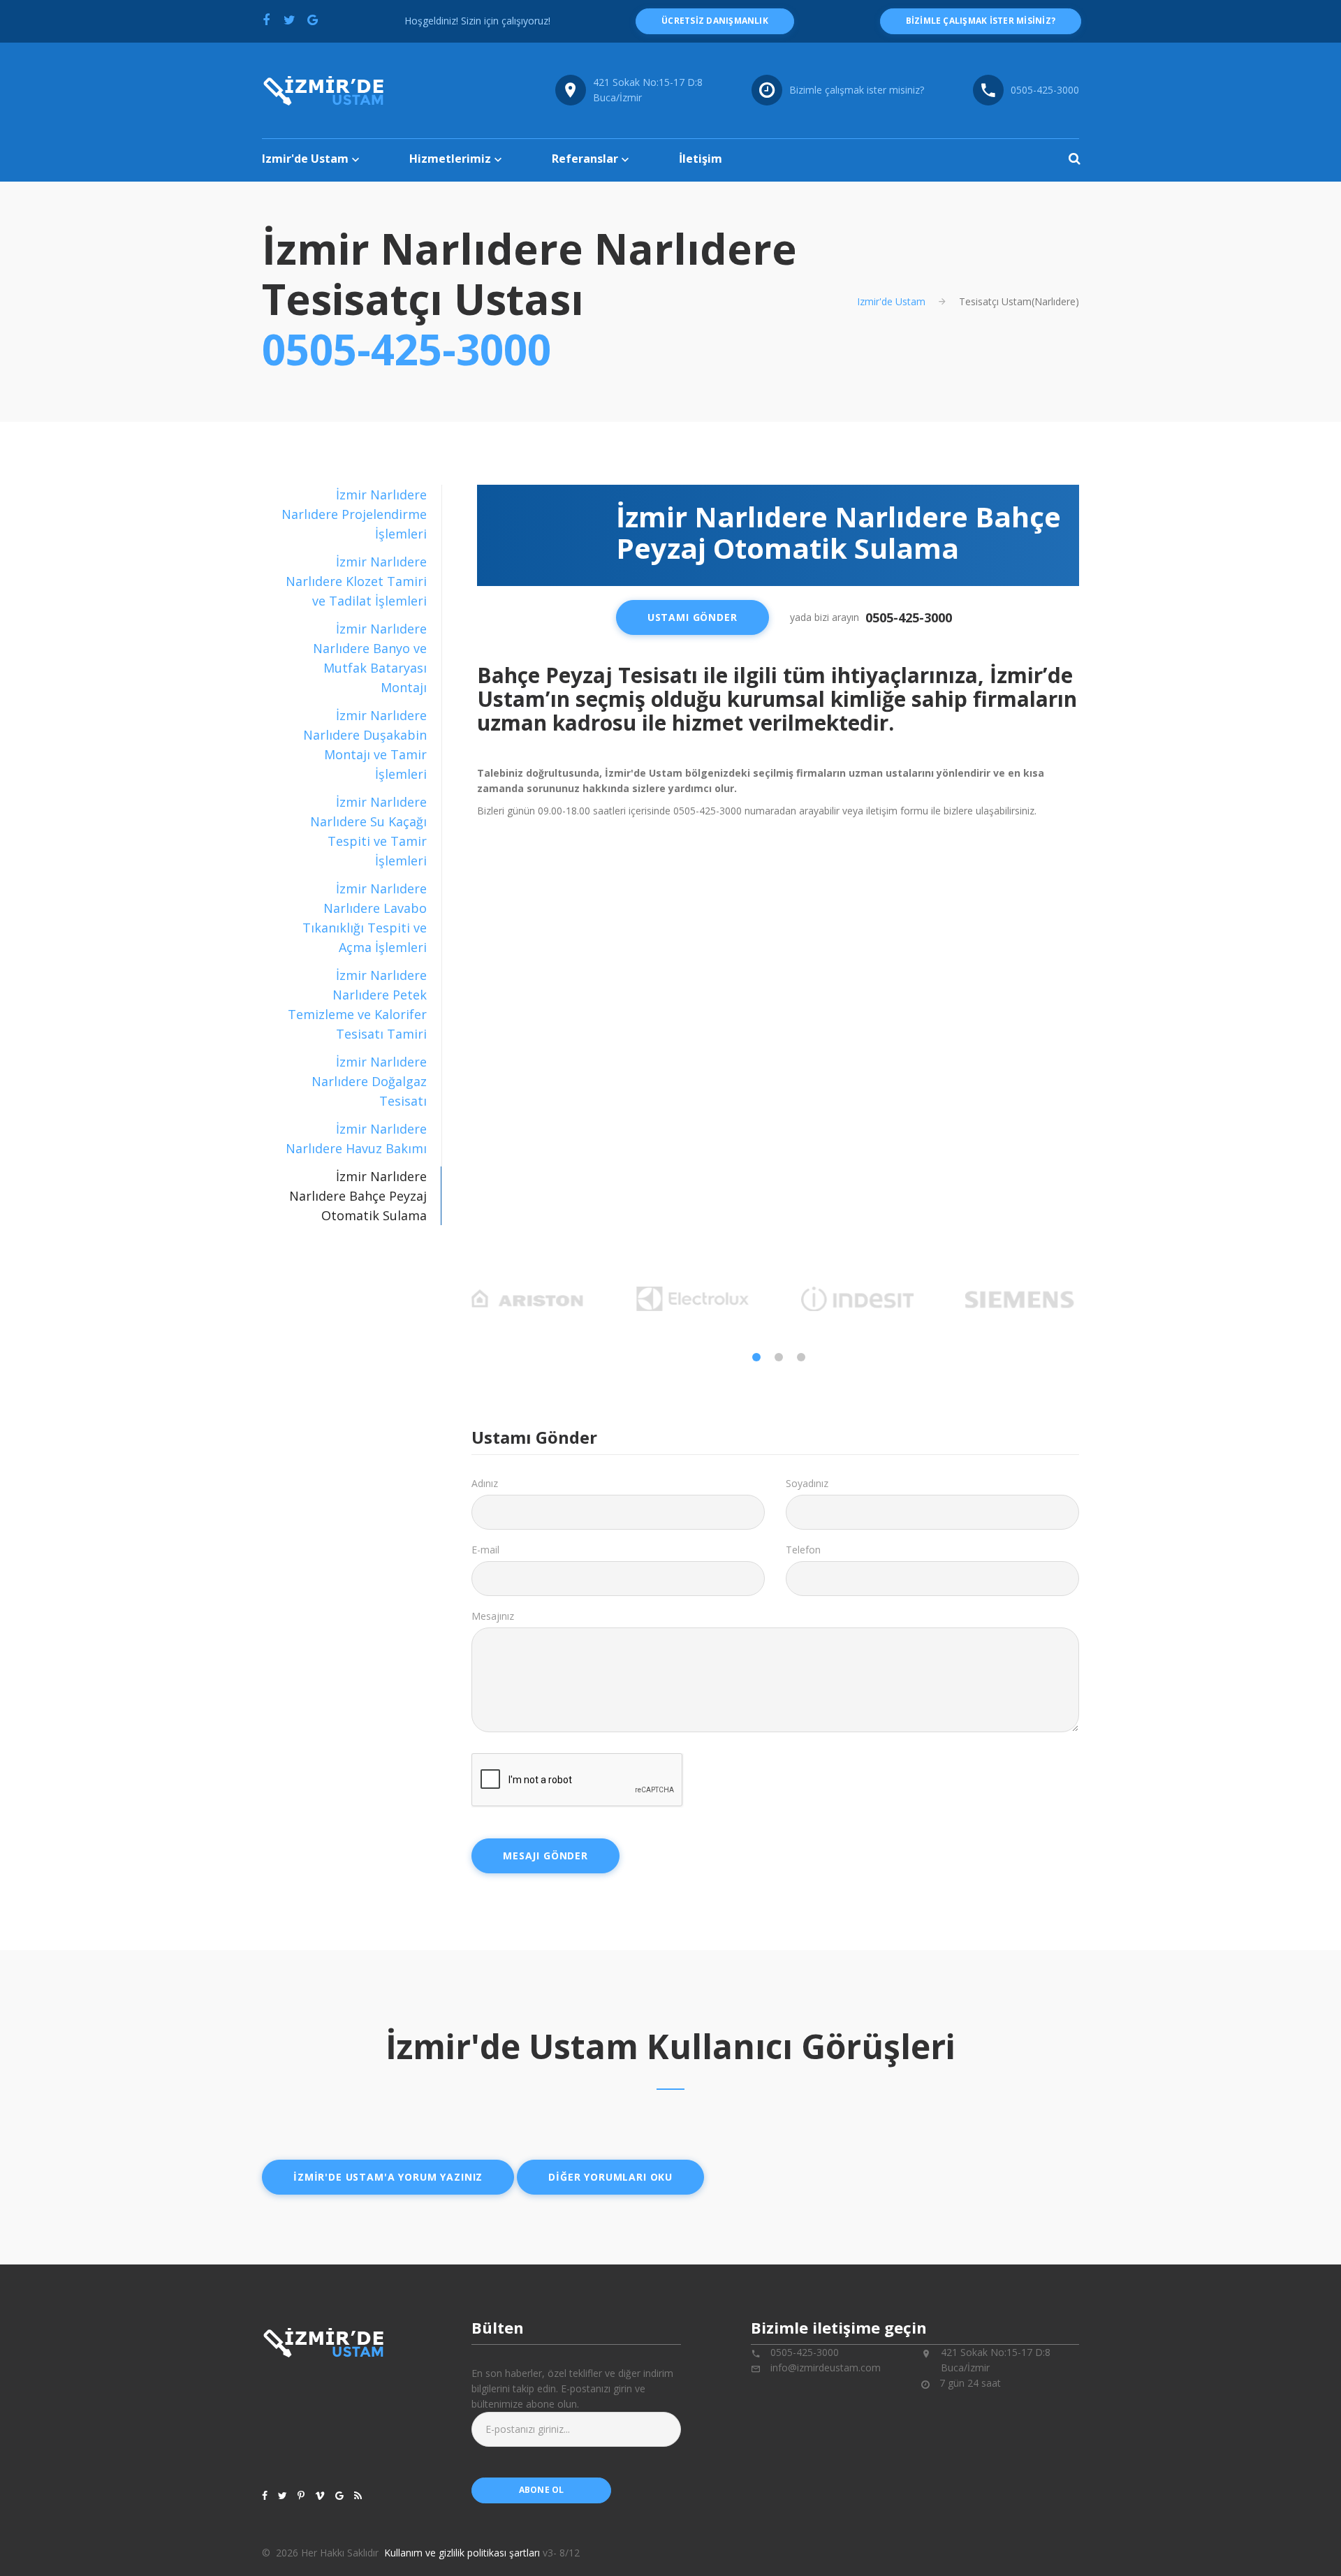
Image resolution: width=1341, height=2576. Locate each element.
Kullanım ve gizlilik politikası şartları (462, 2553)
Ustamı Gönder (693, 617)
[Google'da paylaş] (312, 20)
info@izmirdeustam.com (826, 2368)
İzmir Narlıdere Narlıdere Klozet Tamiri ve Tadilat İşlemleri (356, 581)
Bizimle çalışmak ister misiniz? (857, 90)
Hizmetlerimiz (450, 159)
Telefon (803, 1550)
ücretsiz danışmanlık (715, 21)
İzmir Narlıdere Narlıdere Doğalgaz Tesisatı (369, 1081)
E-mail (485, 1550)
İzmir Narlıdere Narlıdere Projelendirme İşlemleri (354, 514)
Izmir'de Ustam (305, 159)
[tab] (352, 514)
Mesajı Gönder (545, 1856)
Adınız (485, 1483)
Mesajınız (493, 1616)
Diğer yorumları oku (610, 2177)
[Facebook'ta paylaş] (266, 20)
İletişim (701, 159)
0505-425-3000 (1045, 90)
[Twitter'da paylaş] (289, 20)
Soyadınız (807, 1483)
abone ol (542, 2490)
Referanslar (585, 159)
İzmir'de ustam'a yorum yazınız (388, 2177)
